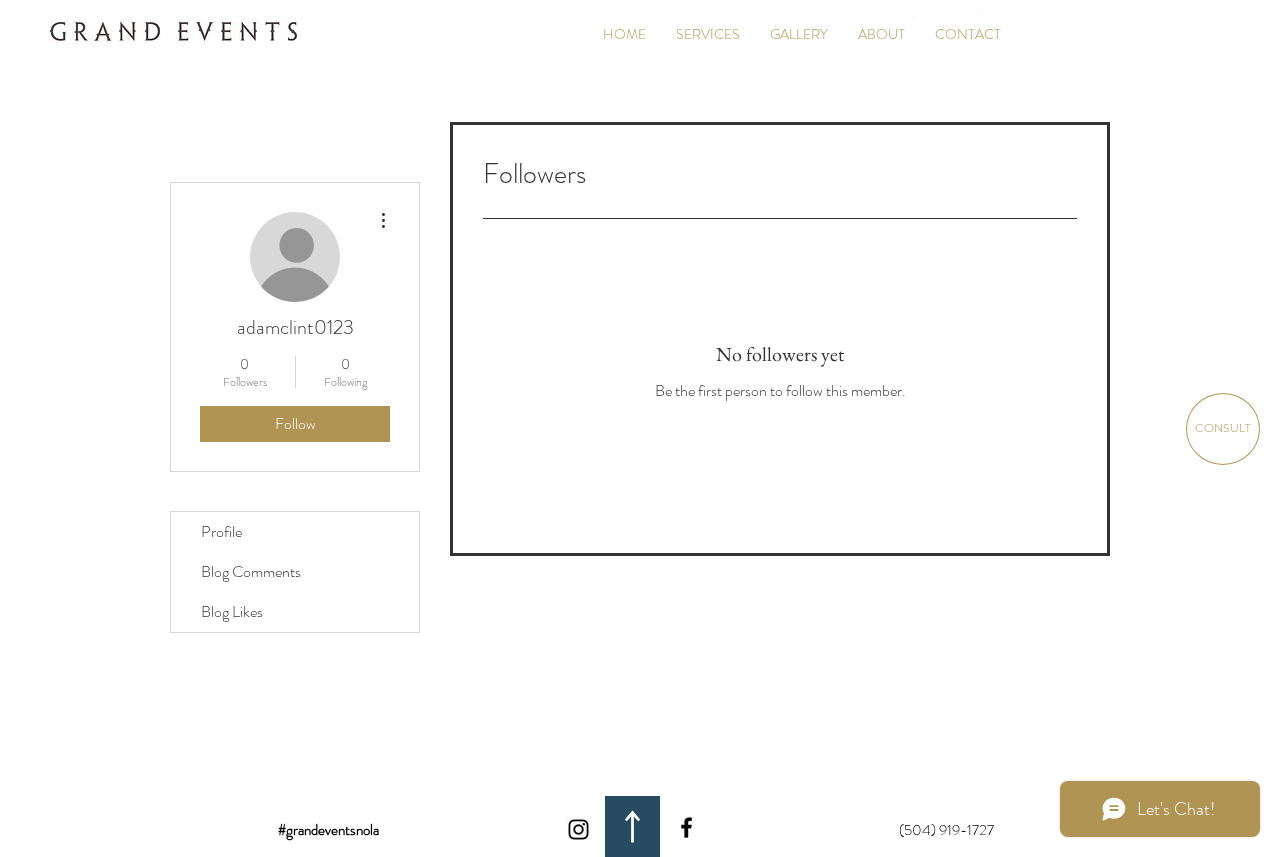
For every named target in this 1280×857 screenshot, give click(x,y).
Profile (221, 531)
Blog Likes (232, 611)
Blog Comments (251, 571)
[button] (799, 34)
